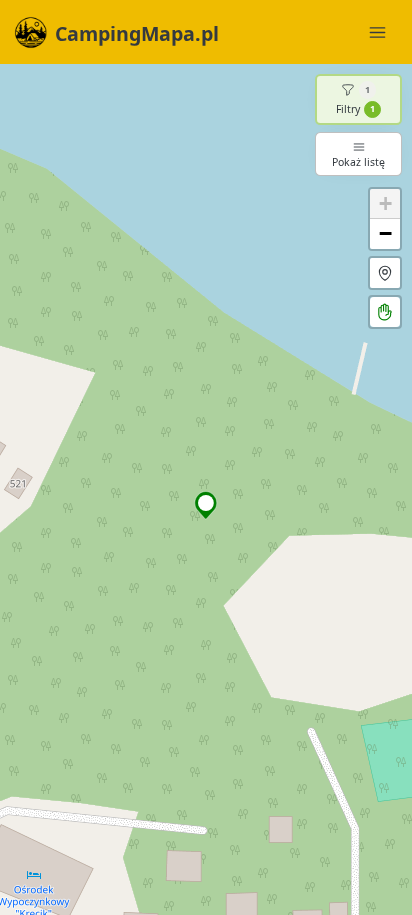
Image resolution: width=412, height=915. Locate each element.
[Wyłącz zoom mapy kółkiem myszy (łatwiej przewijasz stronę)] (385, 312)
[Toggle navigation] (377, 32)
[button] (206, 505)
